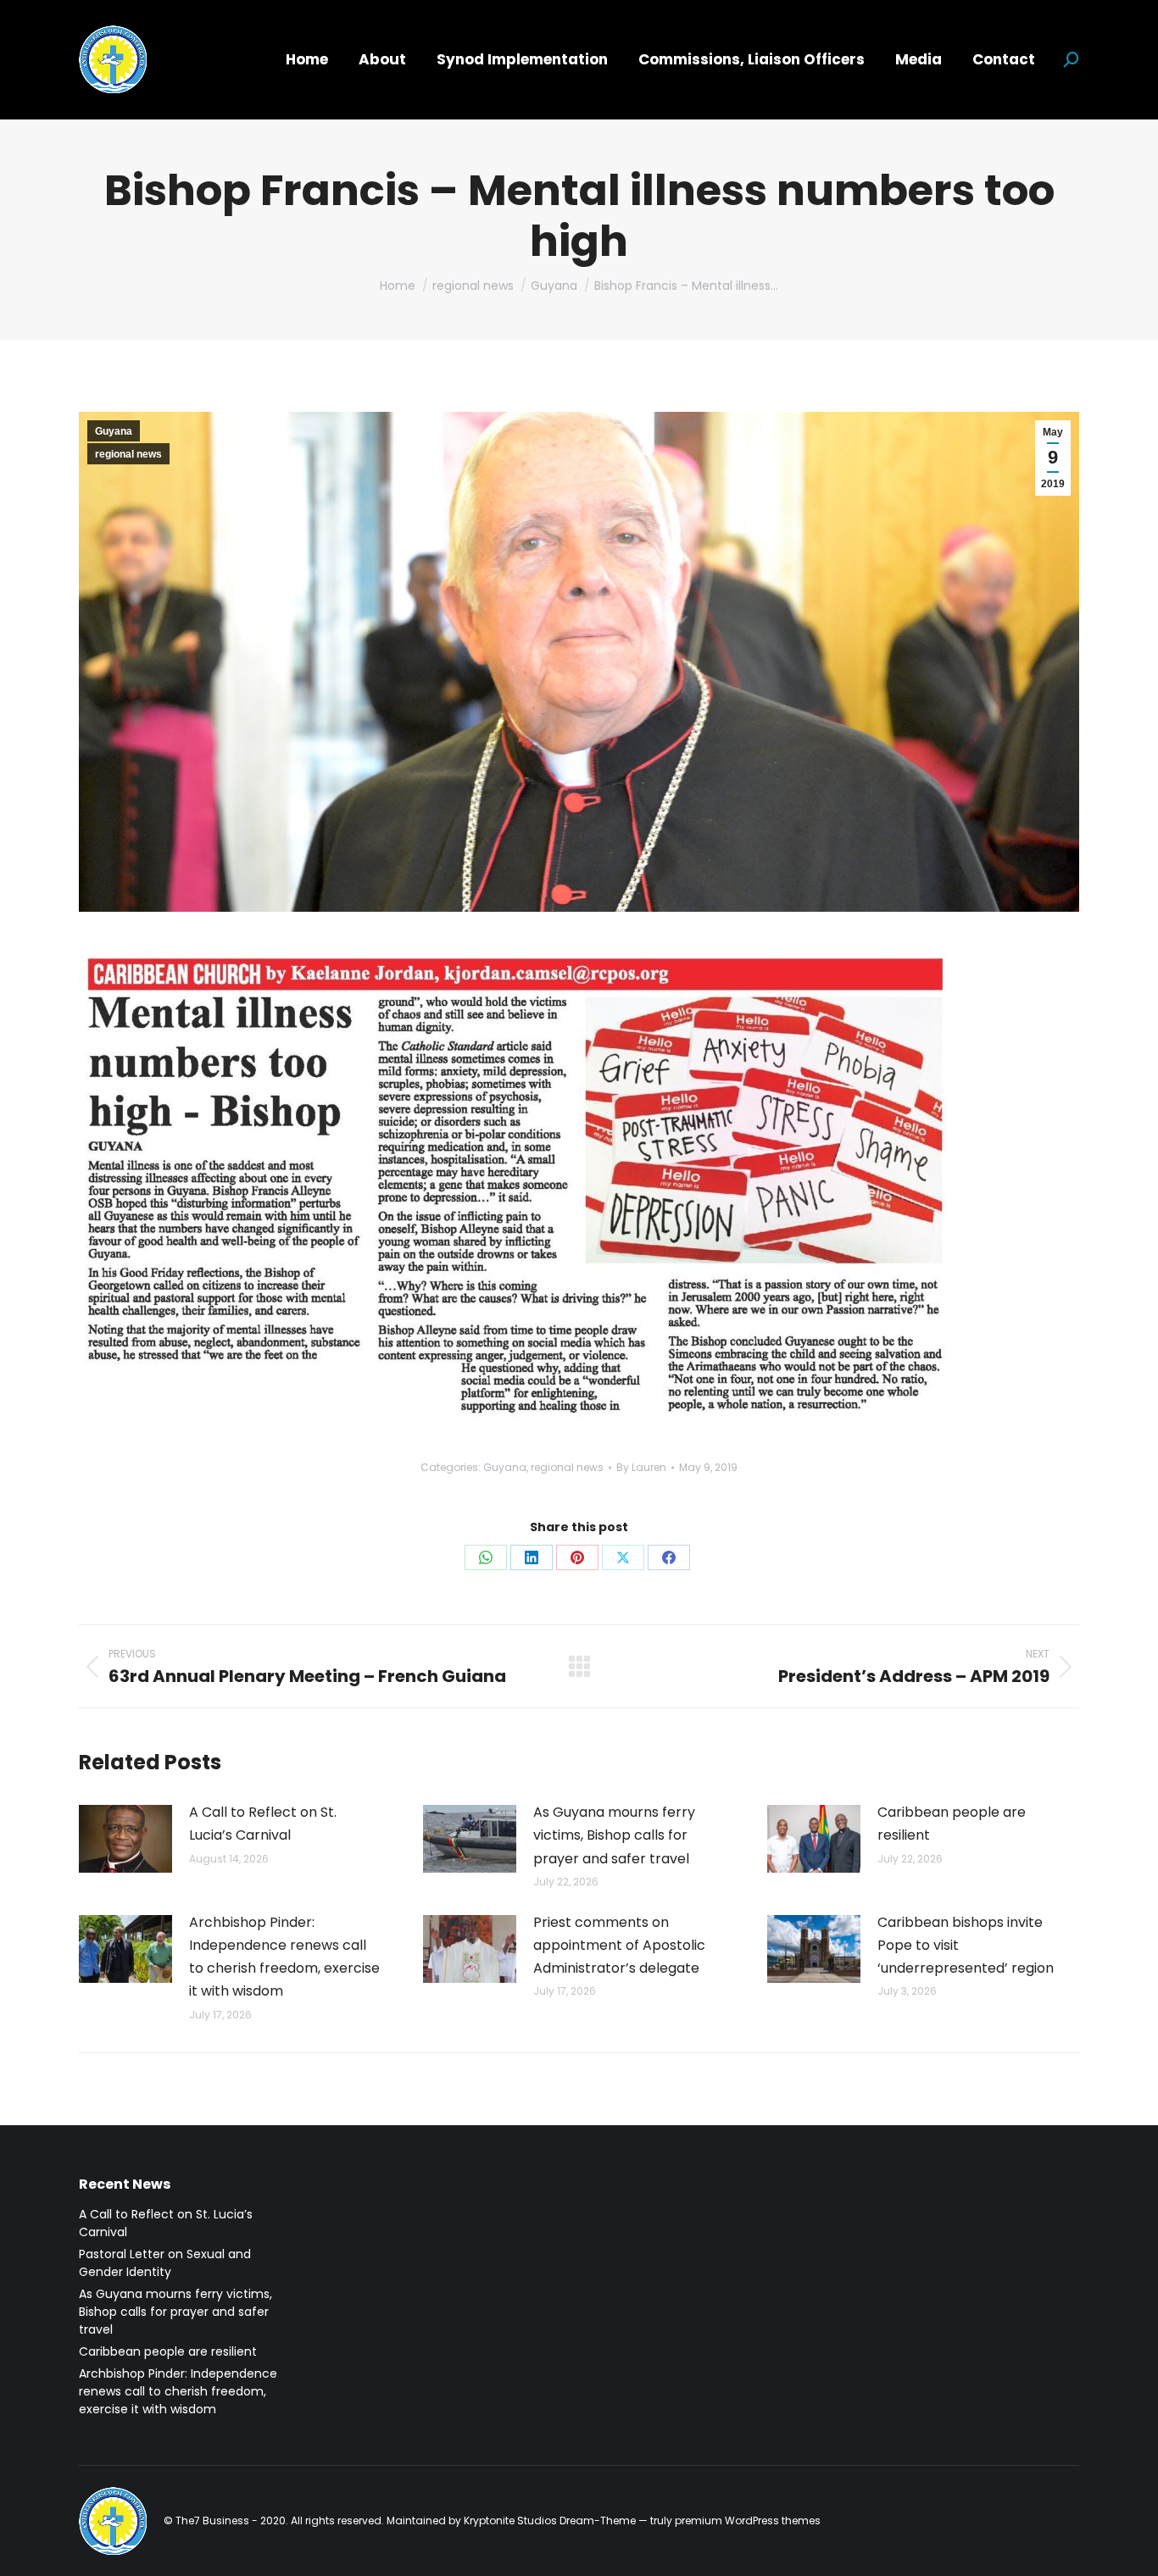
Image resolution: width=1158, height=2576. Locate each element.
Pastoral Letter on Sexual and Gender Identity (165, 2263)
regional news (128, 454)
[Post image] (125, 1839)
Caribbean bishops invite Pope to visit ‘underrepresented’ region (966, 1945)
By (641, 1467)
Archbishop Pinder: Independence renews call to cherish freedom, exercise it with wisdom (284, 1957)
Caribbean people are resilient (952, 1824)
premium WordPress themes (748, 2520)
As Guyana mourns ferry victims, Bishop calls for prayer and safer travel (614, 1835)
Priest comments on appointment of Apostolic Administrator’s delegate (619, 1945)
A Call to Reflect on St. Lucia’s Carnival (263, 1824)
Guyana (114, 431)
